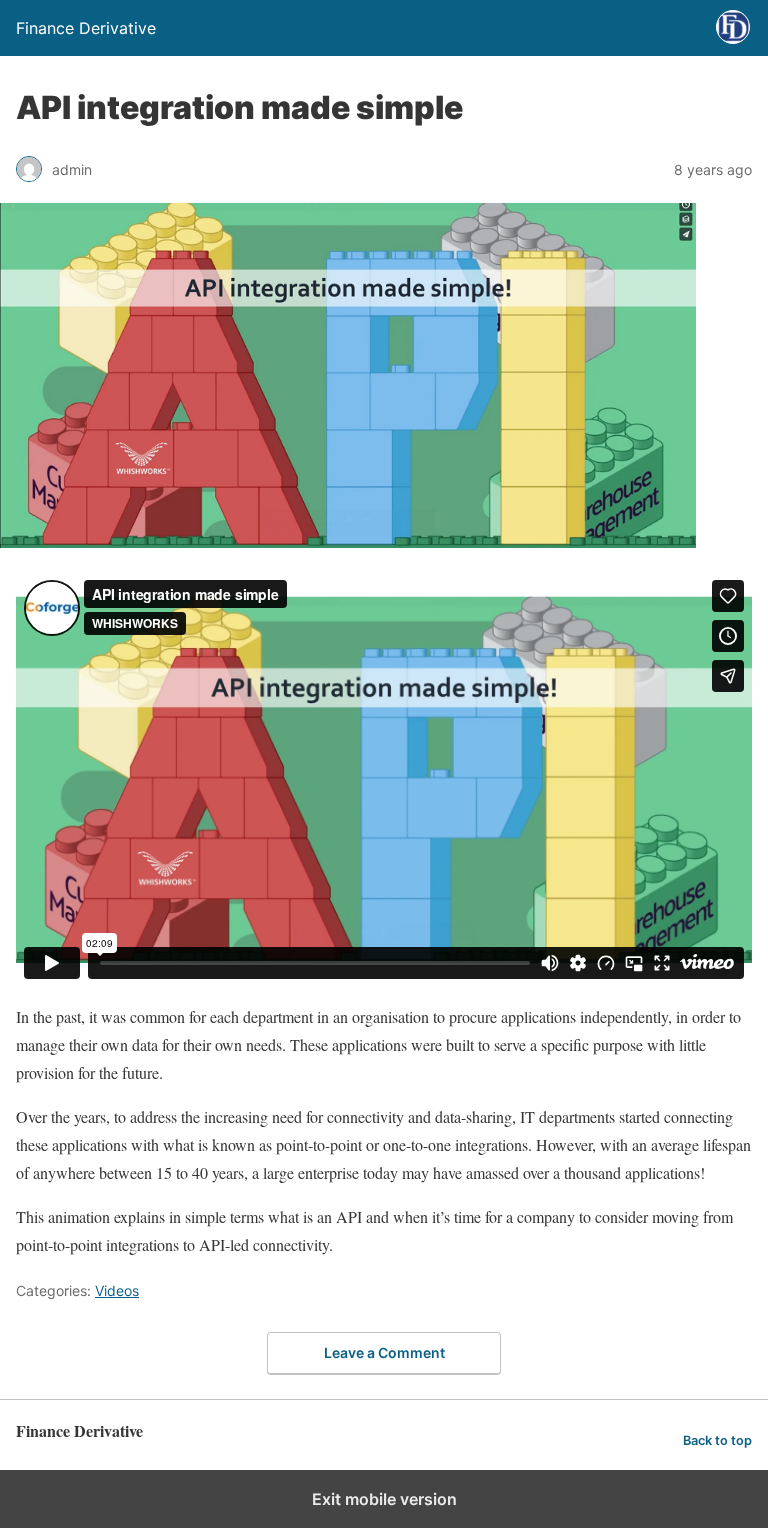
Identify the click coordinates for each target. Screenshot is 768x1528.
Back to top (717, 1440)
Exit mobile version (384, 1499)
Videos (117, 1290)
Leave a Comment (384, 1352)
